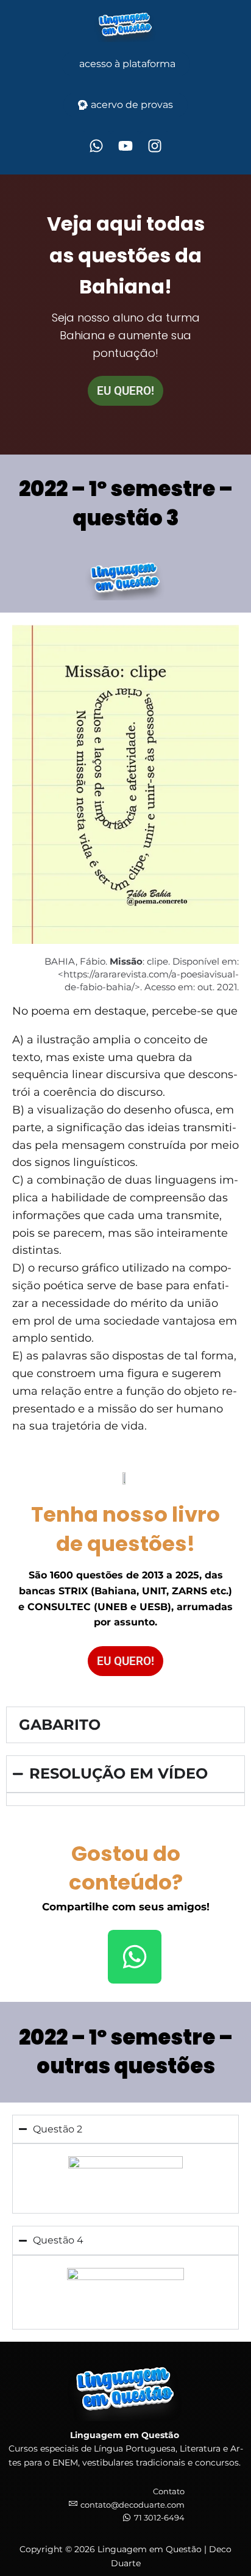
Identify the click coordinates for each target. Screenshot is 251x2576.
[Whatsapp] (96, 146)
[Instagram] (155, 146)
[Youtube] (125, 146)
